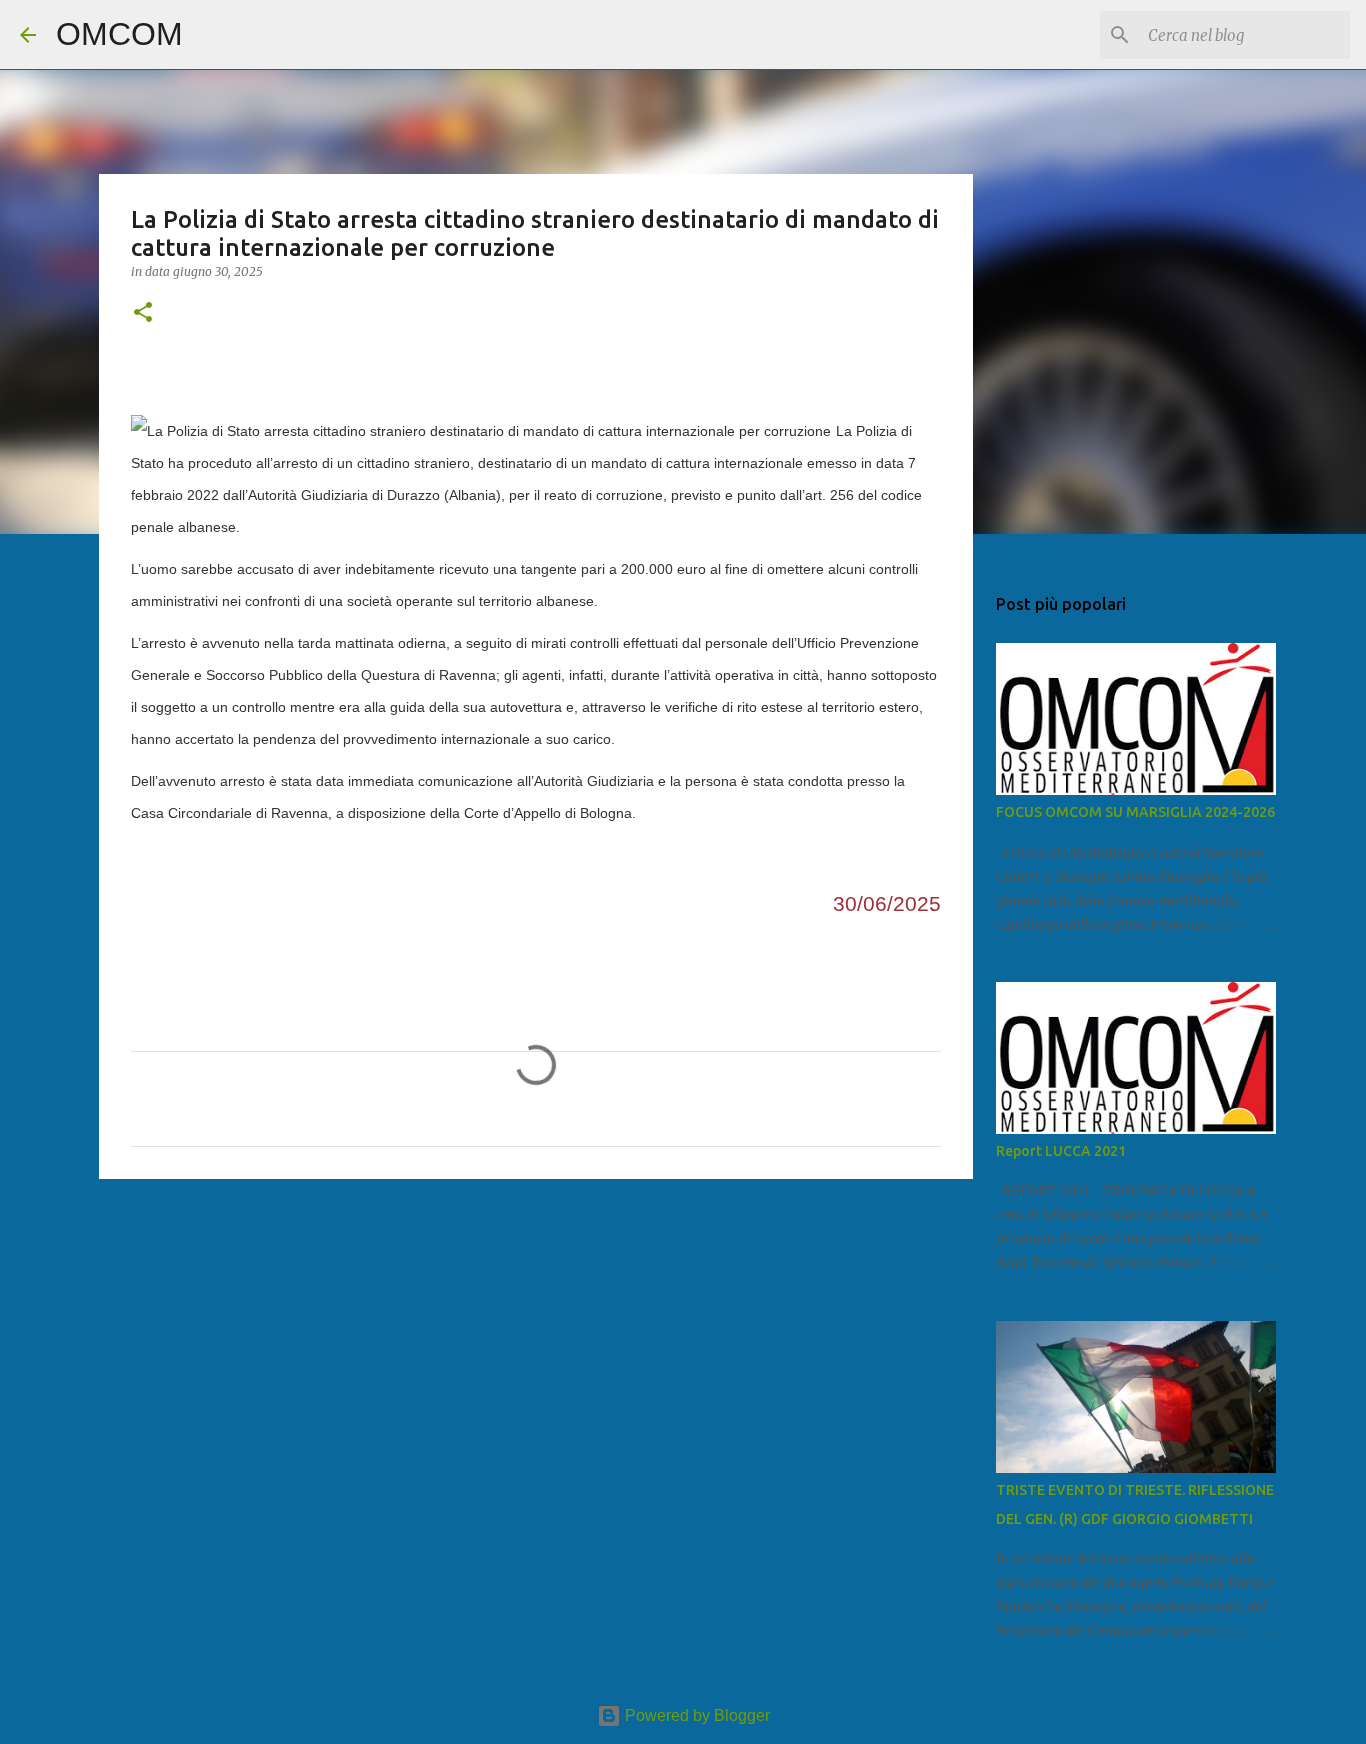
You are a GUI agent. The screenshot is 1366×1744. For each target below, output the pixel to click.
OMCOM (119, 34)
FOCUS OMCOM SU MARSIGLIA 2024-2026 (1135, 812)
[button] (143, 313)
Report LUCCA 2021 (1061, 1151)
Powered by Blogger (695, 1715)
